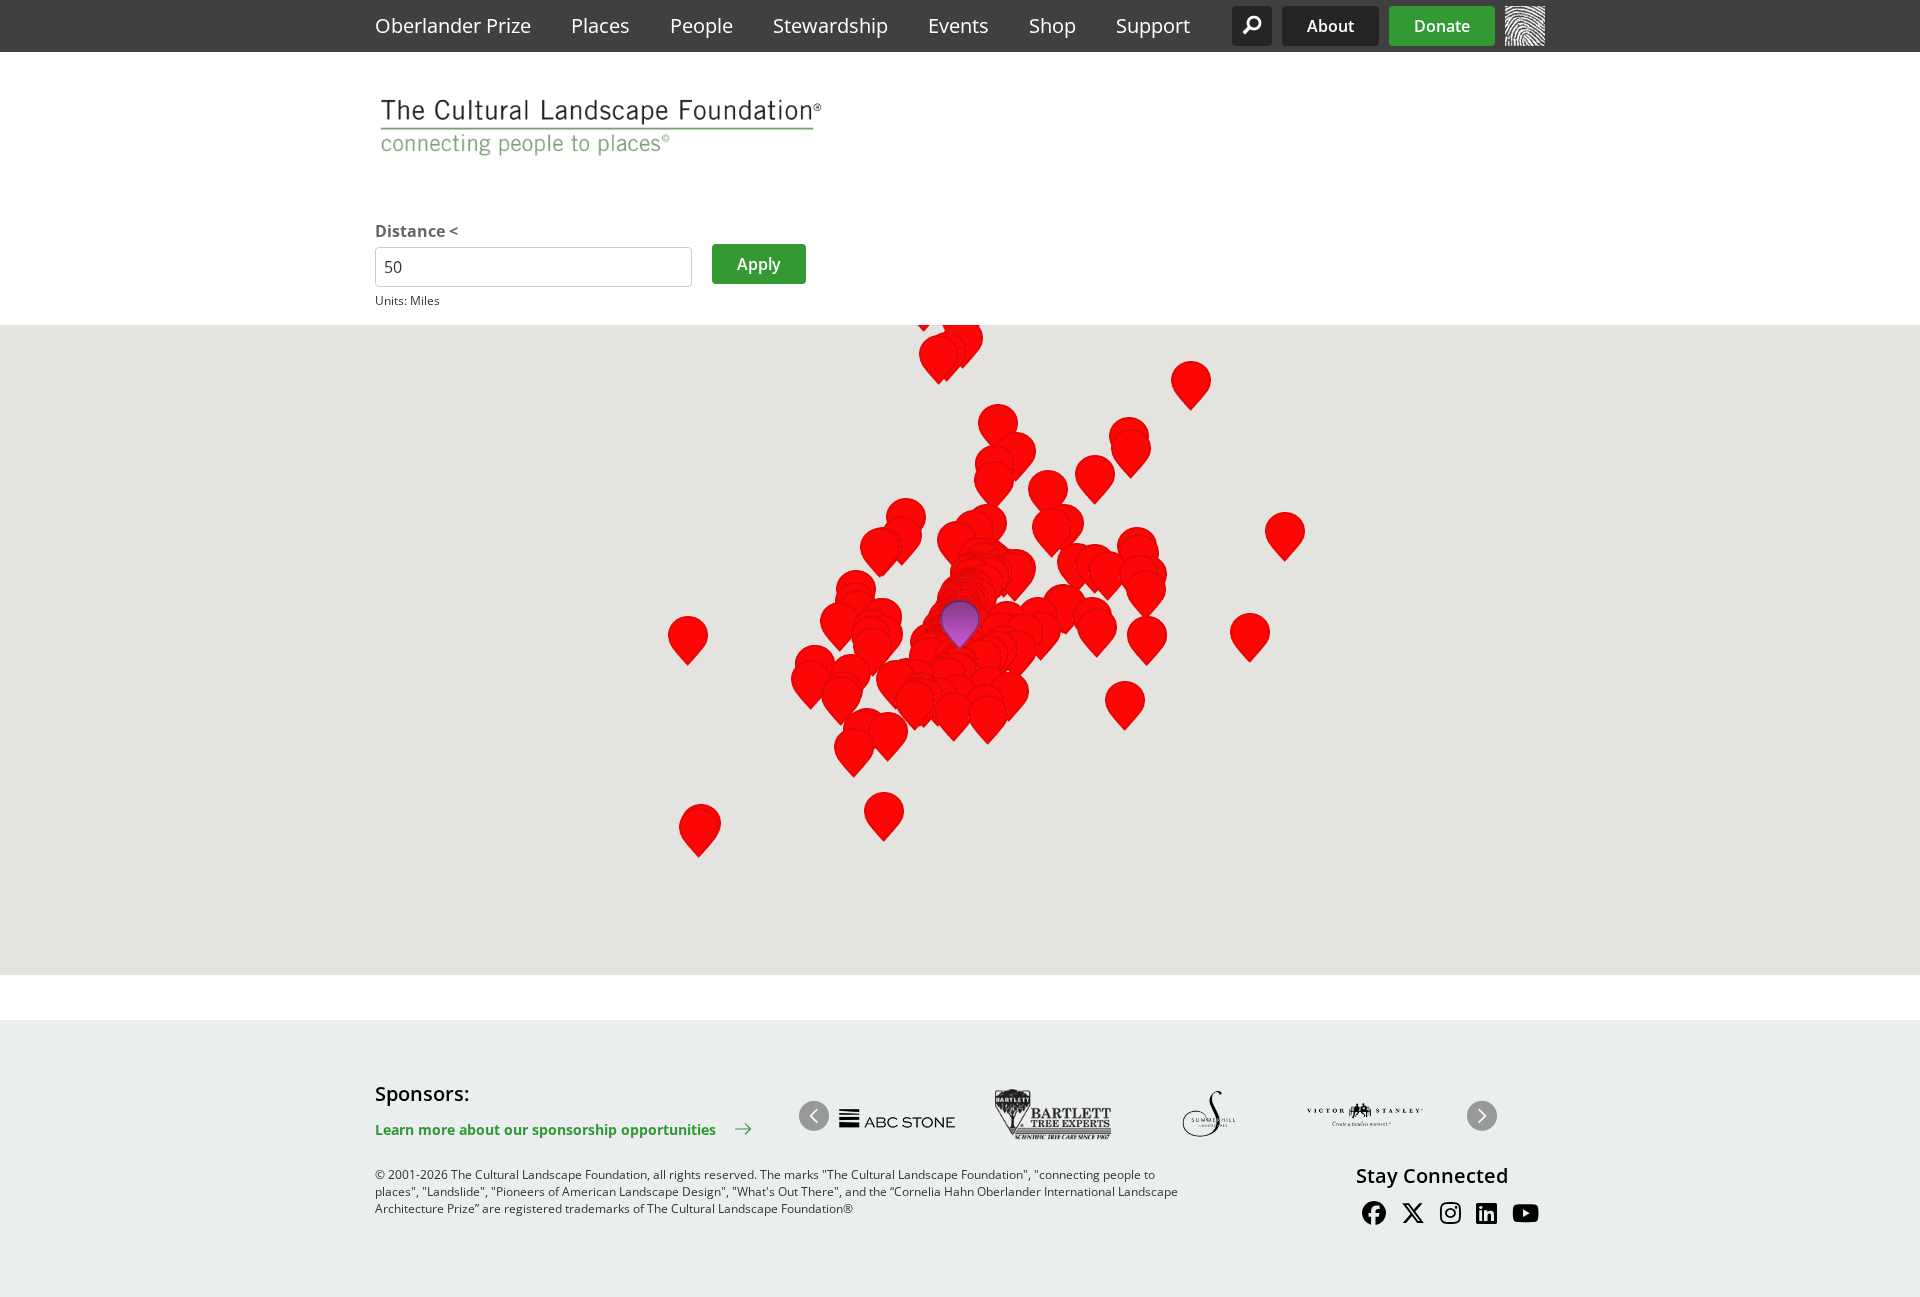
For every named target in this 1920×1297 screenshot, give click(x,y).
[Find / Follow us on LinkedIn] (1486, 1216)
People (701, 25)
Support (1153, 25)
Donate (1442, 26)
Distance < (416, 231)
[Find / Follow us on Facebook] (1374, 1216)
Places (600, 25)
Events (958, 25)
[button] (1252, 26)
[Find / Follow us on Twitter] (1413, 1216)
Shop (1052, 25)
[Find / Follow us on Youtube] (1525, 1216)
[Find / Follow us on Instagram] (1450, 1216)
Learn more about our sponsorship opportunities (545, 1129)
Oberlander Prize (453, 25)
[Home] (1525, 40)
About (1330, 26)
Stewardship (830, 25)
